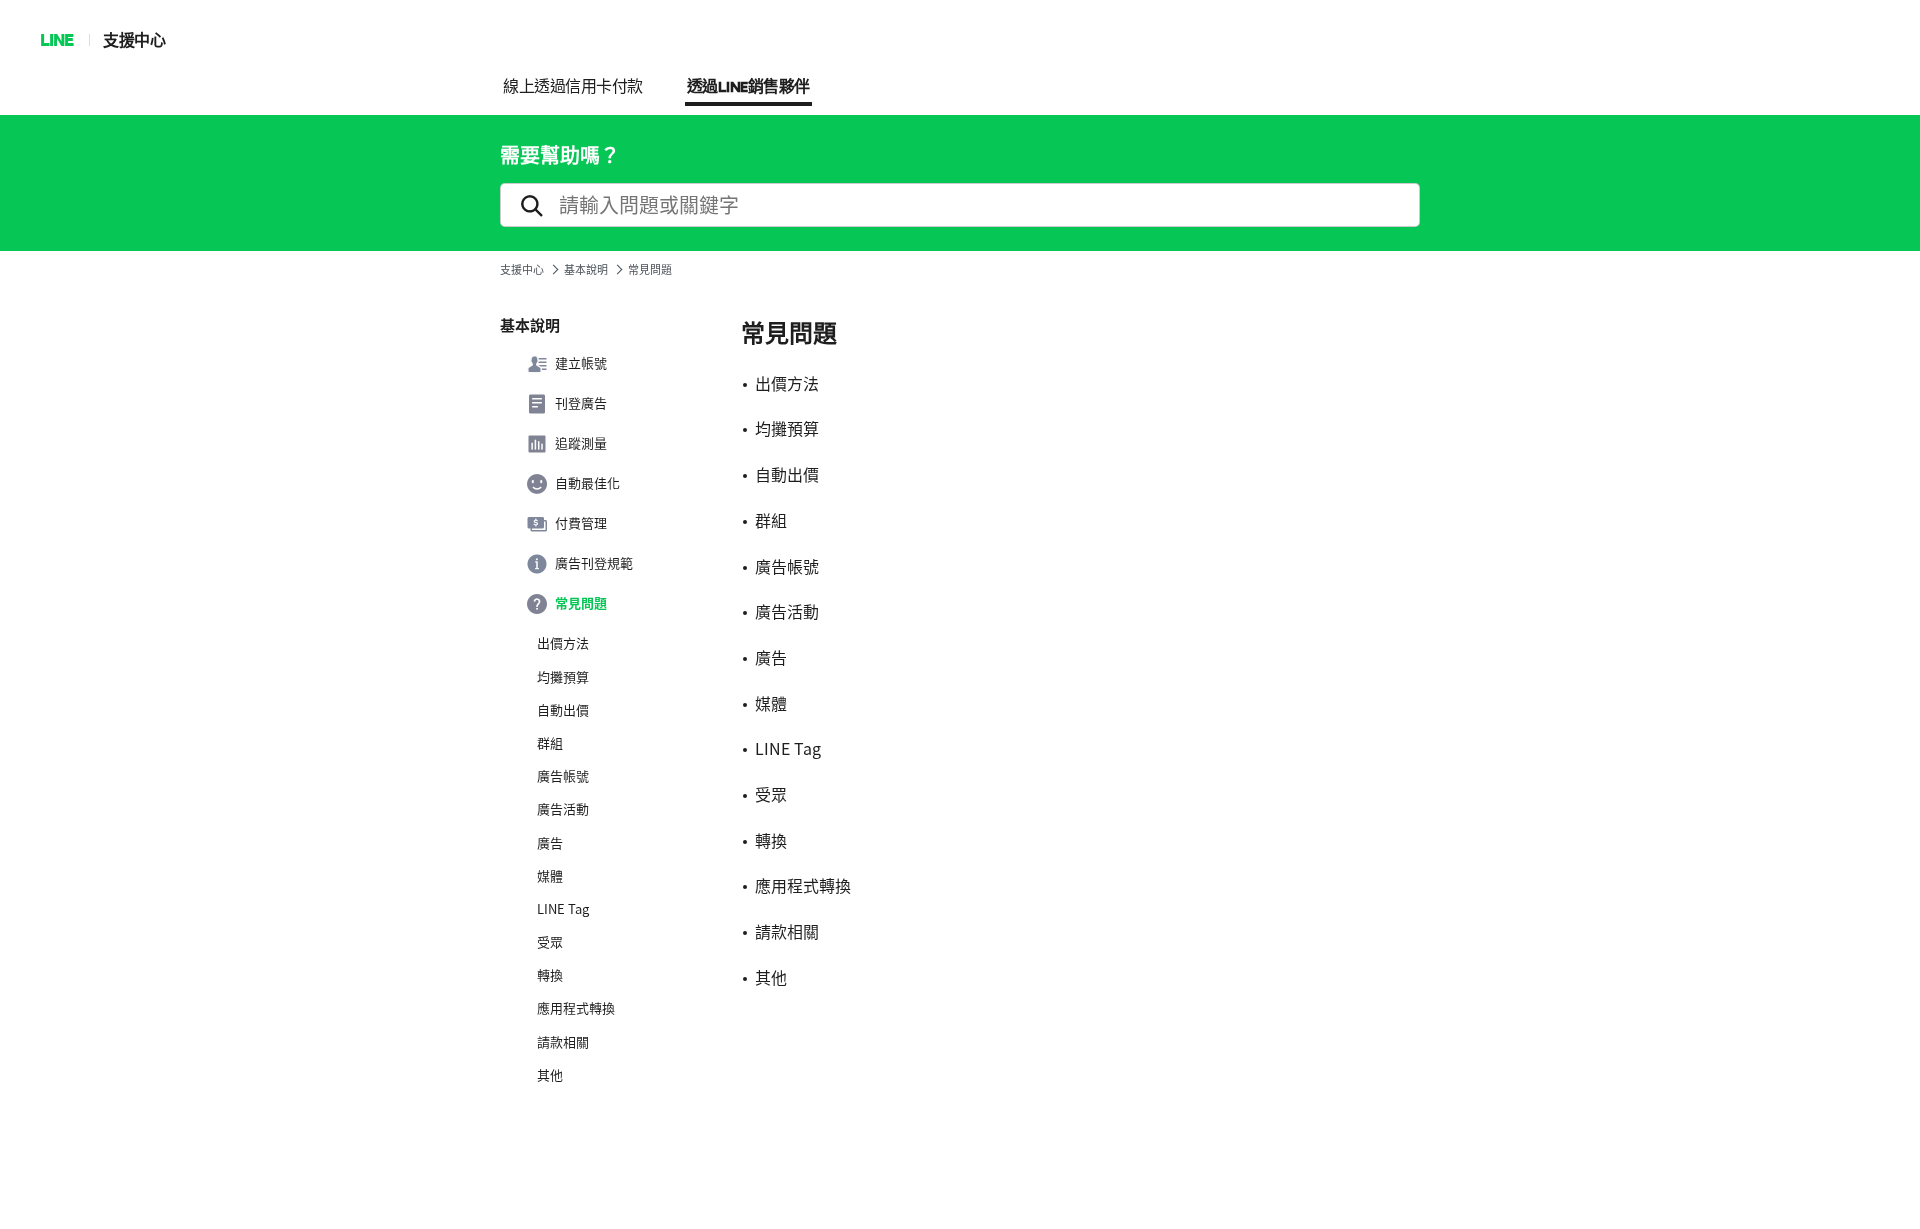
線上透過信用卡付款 (573, 88)
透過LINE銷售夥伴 (748, 88)
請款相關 (563, 1042)
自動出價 (563, 710)
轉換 (550, 975)
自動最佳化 (587, 483)
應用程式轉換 (576, 1008)
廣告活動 (563, 809)
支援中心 (134, 39)
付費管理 (581, 523)
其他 (550, 1075)
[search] (960, 205)
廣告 (550, 843)
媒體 (550, 876)
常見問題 (581, 603)
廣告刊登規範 (594, 563)
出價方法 (563, 643)
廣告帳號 (563, 776)
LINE (56, 39)
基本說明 (586, 269)
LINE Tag (563, 909)
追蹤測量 (581, 443)
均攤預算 (563, 677)
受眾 (550, 942)
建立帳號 (581, 363)
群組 (550, 743)
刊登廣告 (581, 403)
